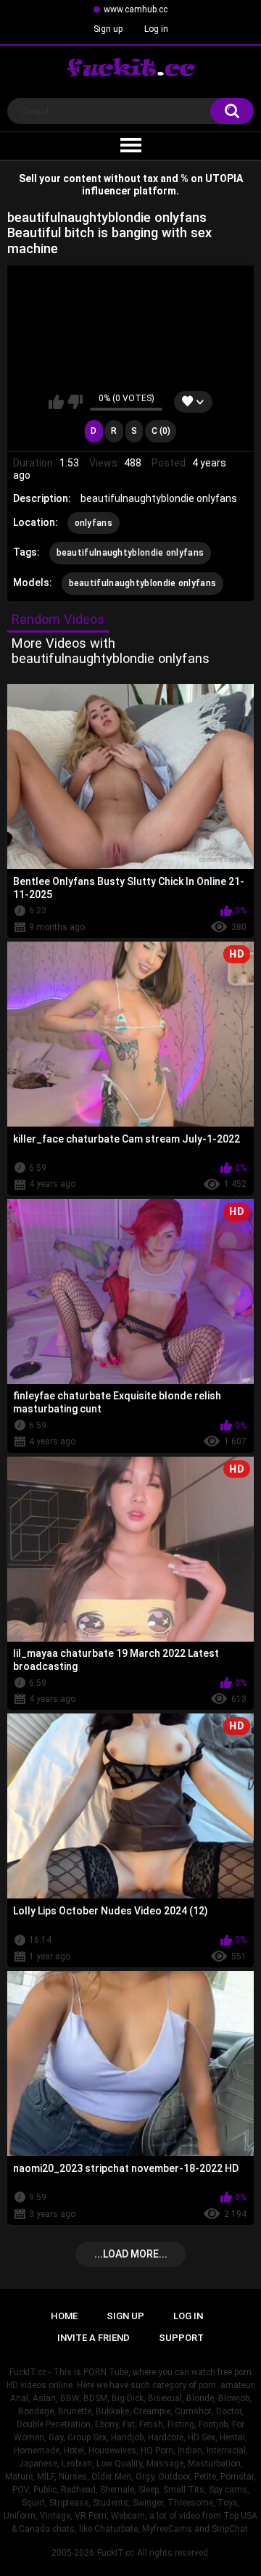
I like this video (56, 402)
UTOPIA (224, 178)
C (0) (161, 431)
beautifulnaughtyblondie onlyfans (130, 553)
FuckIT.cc (116, 2553)
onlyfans (94, 523)
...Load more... (131, 2254)
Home (64, 2316)
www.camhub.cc (136, 9)
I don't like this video (75, 402)
